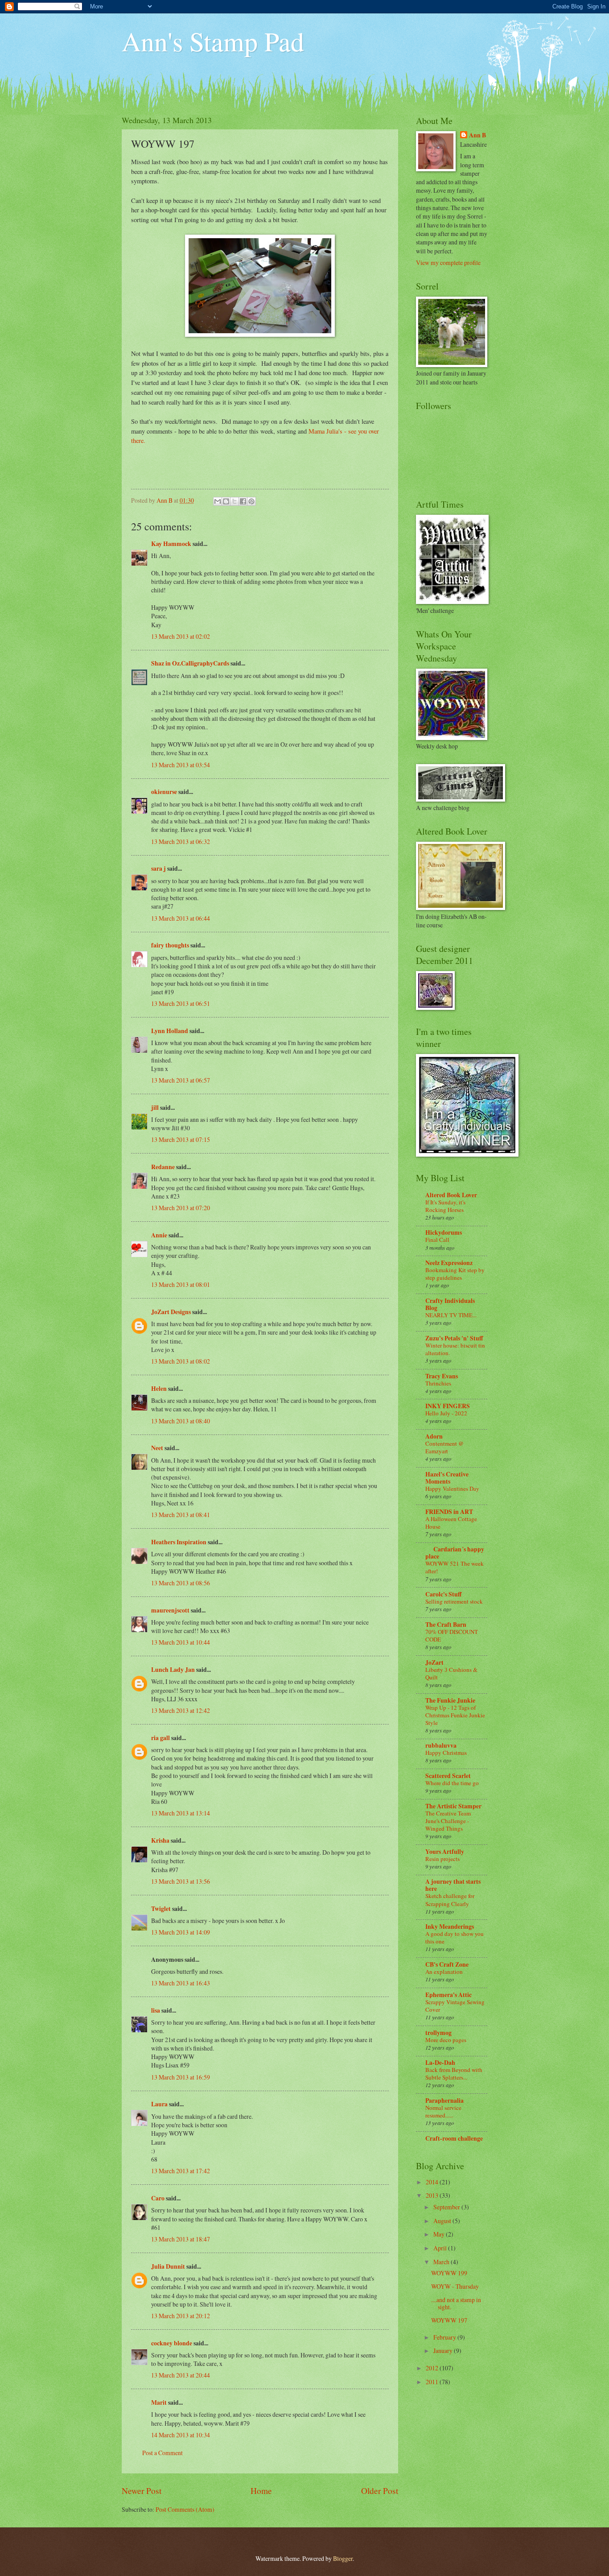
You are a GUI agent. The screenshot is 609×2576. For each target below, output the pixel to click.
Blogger (343, 2558)
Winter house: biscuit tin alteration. (455, 1349)
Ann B (477, 135)
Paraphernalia (444, 2100)
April (441, 2248)
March (442, 2262)
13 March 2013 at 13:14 (181, 1813)
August (443, 2221)
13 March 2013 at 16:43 (181, 1983)
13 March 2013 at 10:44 (181, 1642)
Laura (159, 2104)
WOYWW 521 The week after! (455, 1567)
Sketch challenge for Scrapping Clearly (450, 1900)
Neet (157, 1448)
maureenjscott (170, 1610)
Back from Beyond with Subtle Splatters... (454, 2074)
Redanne (163, 1167)
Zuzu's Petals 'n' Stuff (454, 1338)
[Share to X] (235, 501)
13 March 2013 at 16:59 (181, 2077)
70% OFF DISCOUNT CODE (452, 1635)
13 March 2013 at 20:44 (181, 2375)
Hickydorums (444, 1232)
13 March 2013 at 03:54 (181, 765)
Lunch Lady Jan (173, 1670)
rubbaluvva (441, 1745)
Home (261, 2491)
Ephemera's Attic (449, 1995)
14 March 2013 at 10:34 (181, 2435)
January (444, 2351)
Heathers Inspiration (179, 1542)
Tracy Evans (442, 1376)
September (447, 2207)
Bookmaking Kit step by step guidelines (455, 1274)
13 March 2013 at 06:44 (181, 918)
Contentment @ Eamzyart (444, 1447)
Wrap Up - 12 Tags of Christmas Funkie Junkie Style (455, 1715)
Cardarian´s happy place (455, 1553)
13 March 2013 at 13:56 (181, 1881)
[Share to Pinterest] (251, 501)
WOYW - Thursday (455, 2286)
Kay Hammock (171, 544)
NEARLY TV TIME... (451, 1315)
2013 (433, 2195)
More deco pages (446, 2040)
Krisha (160, 1840)
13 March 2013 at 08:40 (181, 1421)
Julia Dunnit (168, 2266)
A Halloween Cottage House (451, 1523)
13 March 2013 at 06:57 (181, 1080)
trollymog (438, 2033)
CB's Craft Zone (447, 1964)
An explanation (444, 1972)
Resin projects (442, 1859)
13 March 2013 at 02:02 (181, 636)
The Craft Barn (446, 1625)
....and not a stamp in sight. (456, 2303)
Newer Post (142, 2491)
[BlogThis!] (226, 501)
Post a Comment (163, 2453)
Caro (158, 2198)
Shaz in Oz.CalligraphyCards (190, 663)
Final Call (437, 1240)
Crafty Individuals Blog (450, 1304)
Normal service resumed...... (443, 2111)
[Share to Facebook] (243, 501)
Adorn (434, 1436)
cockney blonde (172, 2343)
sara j (158, 868)
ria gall (160, 1738)
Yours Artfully (445, 1852)
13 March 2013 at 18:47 (181, 2239)
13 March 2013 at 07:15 (181, 1139)
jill (155, 1108)
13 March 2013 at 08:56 (181, 1583)
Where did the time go (452, 1783)
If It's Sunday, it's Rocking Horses (445, 1206)
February (445, 2337)
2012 (433, 2368)
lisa (156, 2010)
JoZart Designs (171, 1312)
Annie (159, 1235)
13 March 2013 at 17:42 (181, 2171)
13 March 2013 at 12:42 (181, 1710)
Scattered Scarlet (448, 1776)
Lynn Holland (170, 1031)
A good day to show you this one (455, 1937)
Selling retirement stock (454, 1601)
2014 (433, 2182)
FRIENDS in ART (449, 1512)
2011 (433, 2382)
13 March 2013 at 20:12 (181, 2316)
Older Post (380, 2491)
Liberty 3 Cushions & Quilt (451, 1673)
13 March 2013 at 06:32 (181, 841)
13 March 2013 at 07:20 (181, 1208)
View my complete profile (448, 263)
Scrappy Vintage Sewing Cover (455, 2006)
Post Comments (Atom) (185, 2509)
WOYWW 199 (449, 2273)
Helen (159, 1389)
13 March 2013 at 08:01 (181, 1284)
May (440, 2234)
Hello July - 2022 (446, 1413)
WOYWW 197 (449, 2320)
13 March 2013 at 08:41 (181, 1515)
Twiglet (161, 1909)
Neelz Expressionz (449, 1263)
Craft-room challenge (454, 2138)
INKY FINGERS (448, 1406)
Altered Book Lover (451, 1195)
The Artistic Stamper (453, 1806)
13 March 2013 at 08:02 (181, 1361)
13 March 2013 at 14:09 (181, 1932)
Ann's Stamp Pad (213, 41)
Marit (159, 2402)
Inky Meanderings (450, 1927)
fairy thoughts (170, 945)
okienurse (164, 792)
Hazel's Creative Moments (447, 1478)
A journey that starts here (453, 1885)
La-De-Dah (440, 2063)
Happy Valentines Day (452, 1489)
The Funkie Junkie (450, 1700)
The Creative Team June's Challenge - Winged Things (448, 1821)
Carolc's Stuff (443, 1594)
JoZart (434, 1662)
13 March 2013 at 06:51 (181, 1003)
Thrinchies (438, 1383)
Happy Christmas (446, 1753)
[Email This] (218, 501)
